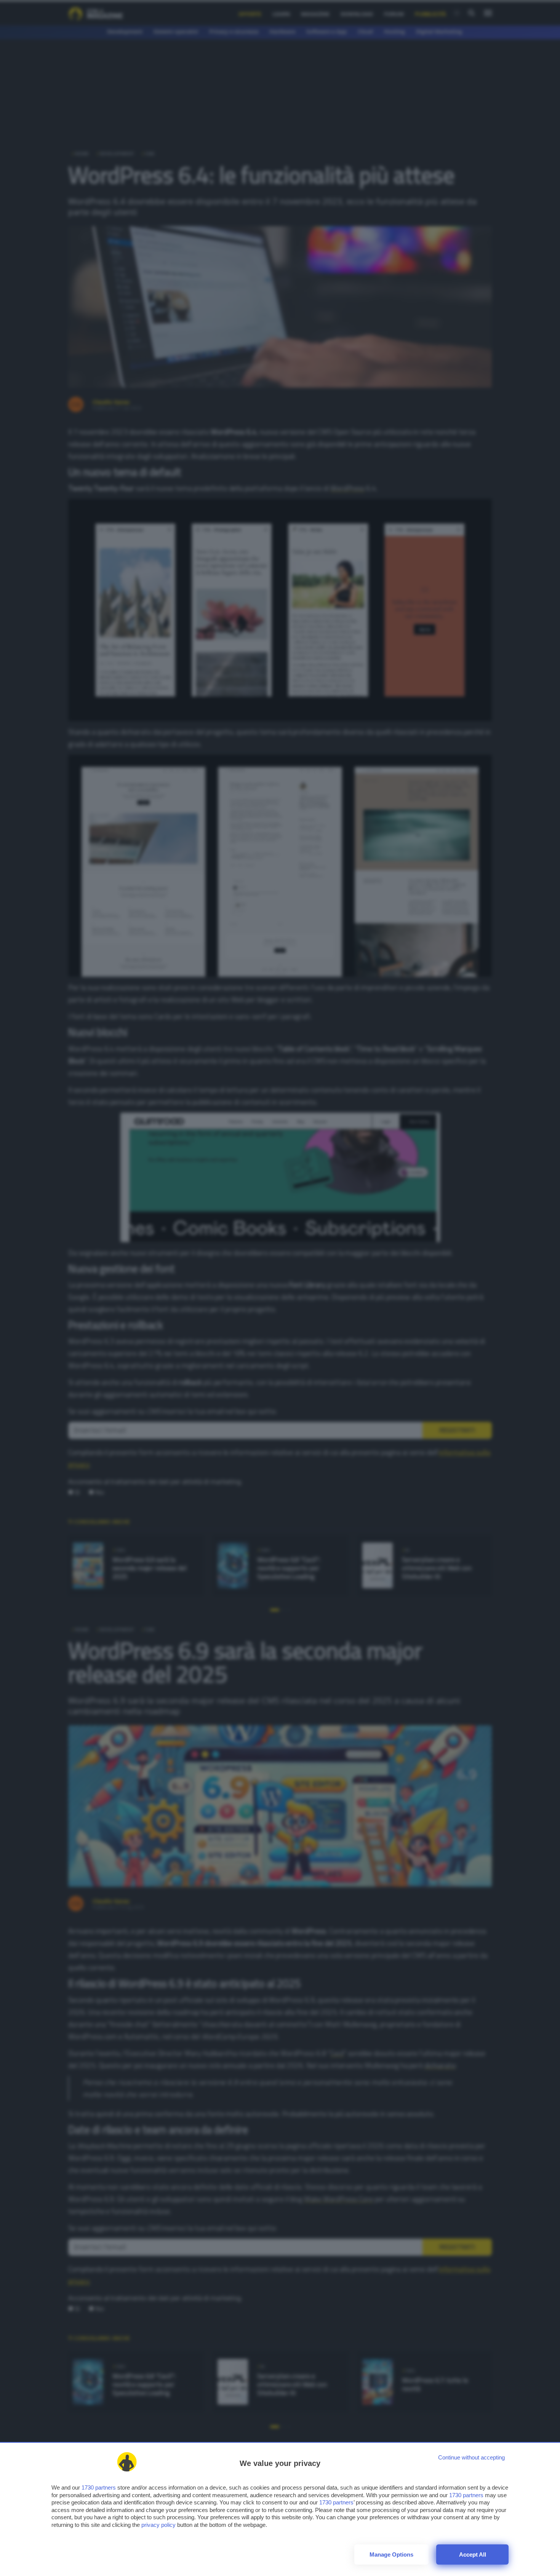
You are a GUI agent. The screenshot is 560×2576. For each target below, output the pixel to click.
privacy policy (158, 2525)
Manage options (391, 2554)
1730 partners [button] (99, 2487)
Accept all (473, 2554)
